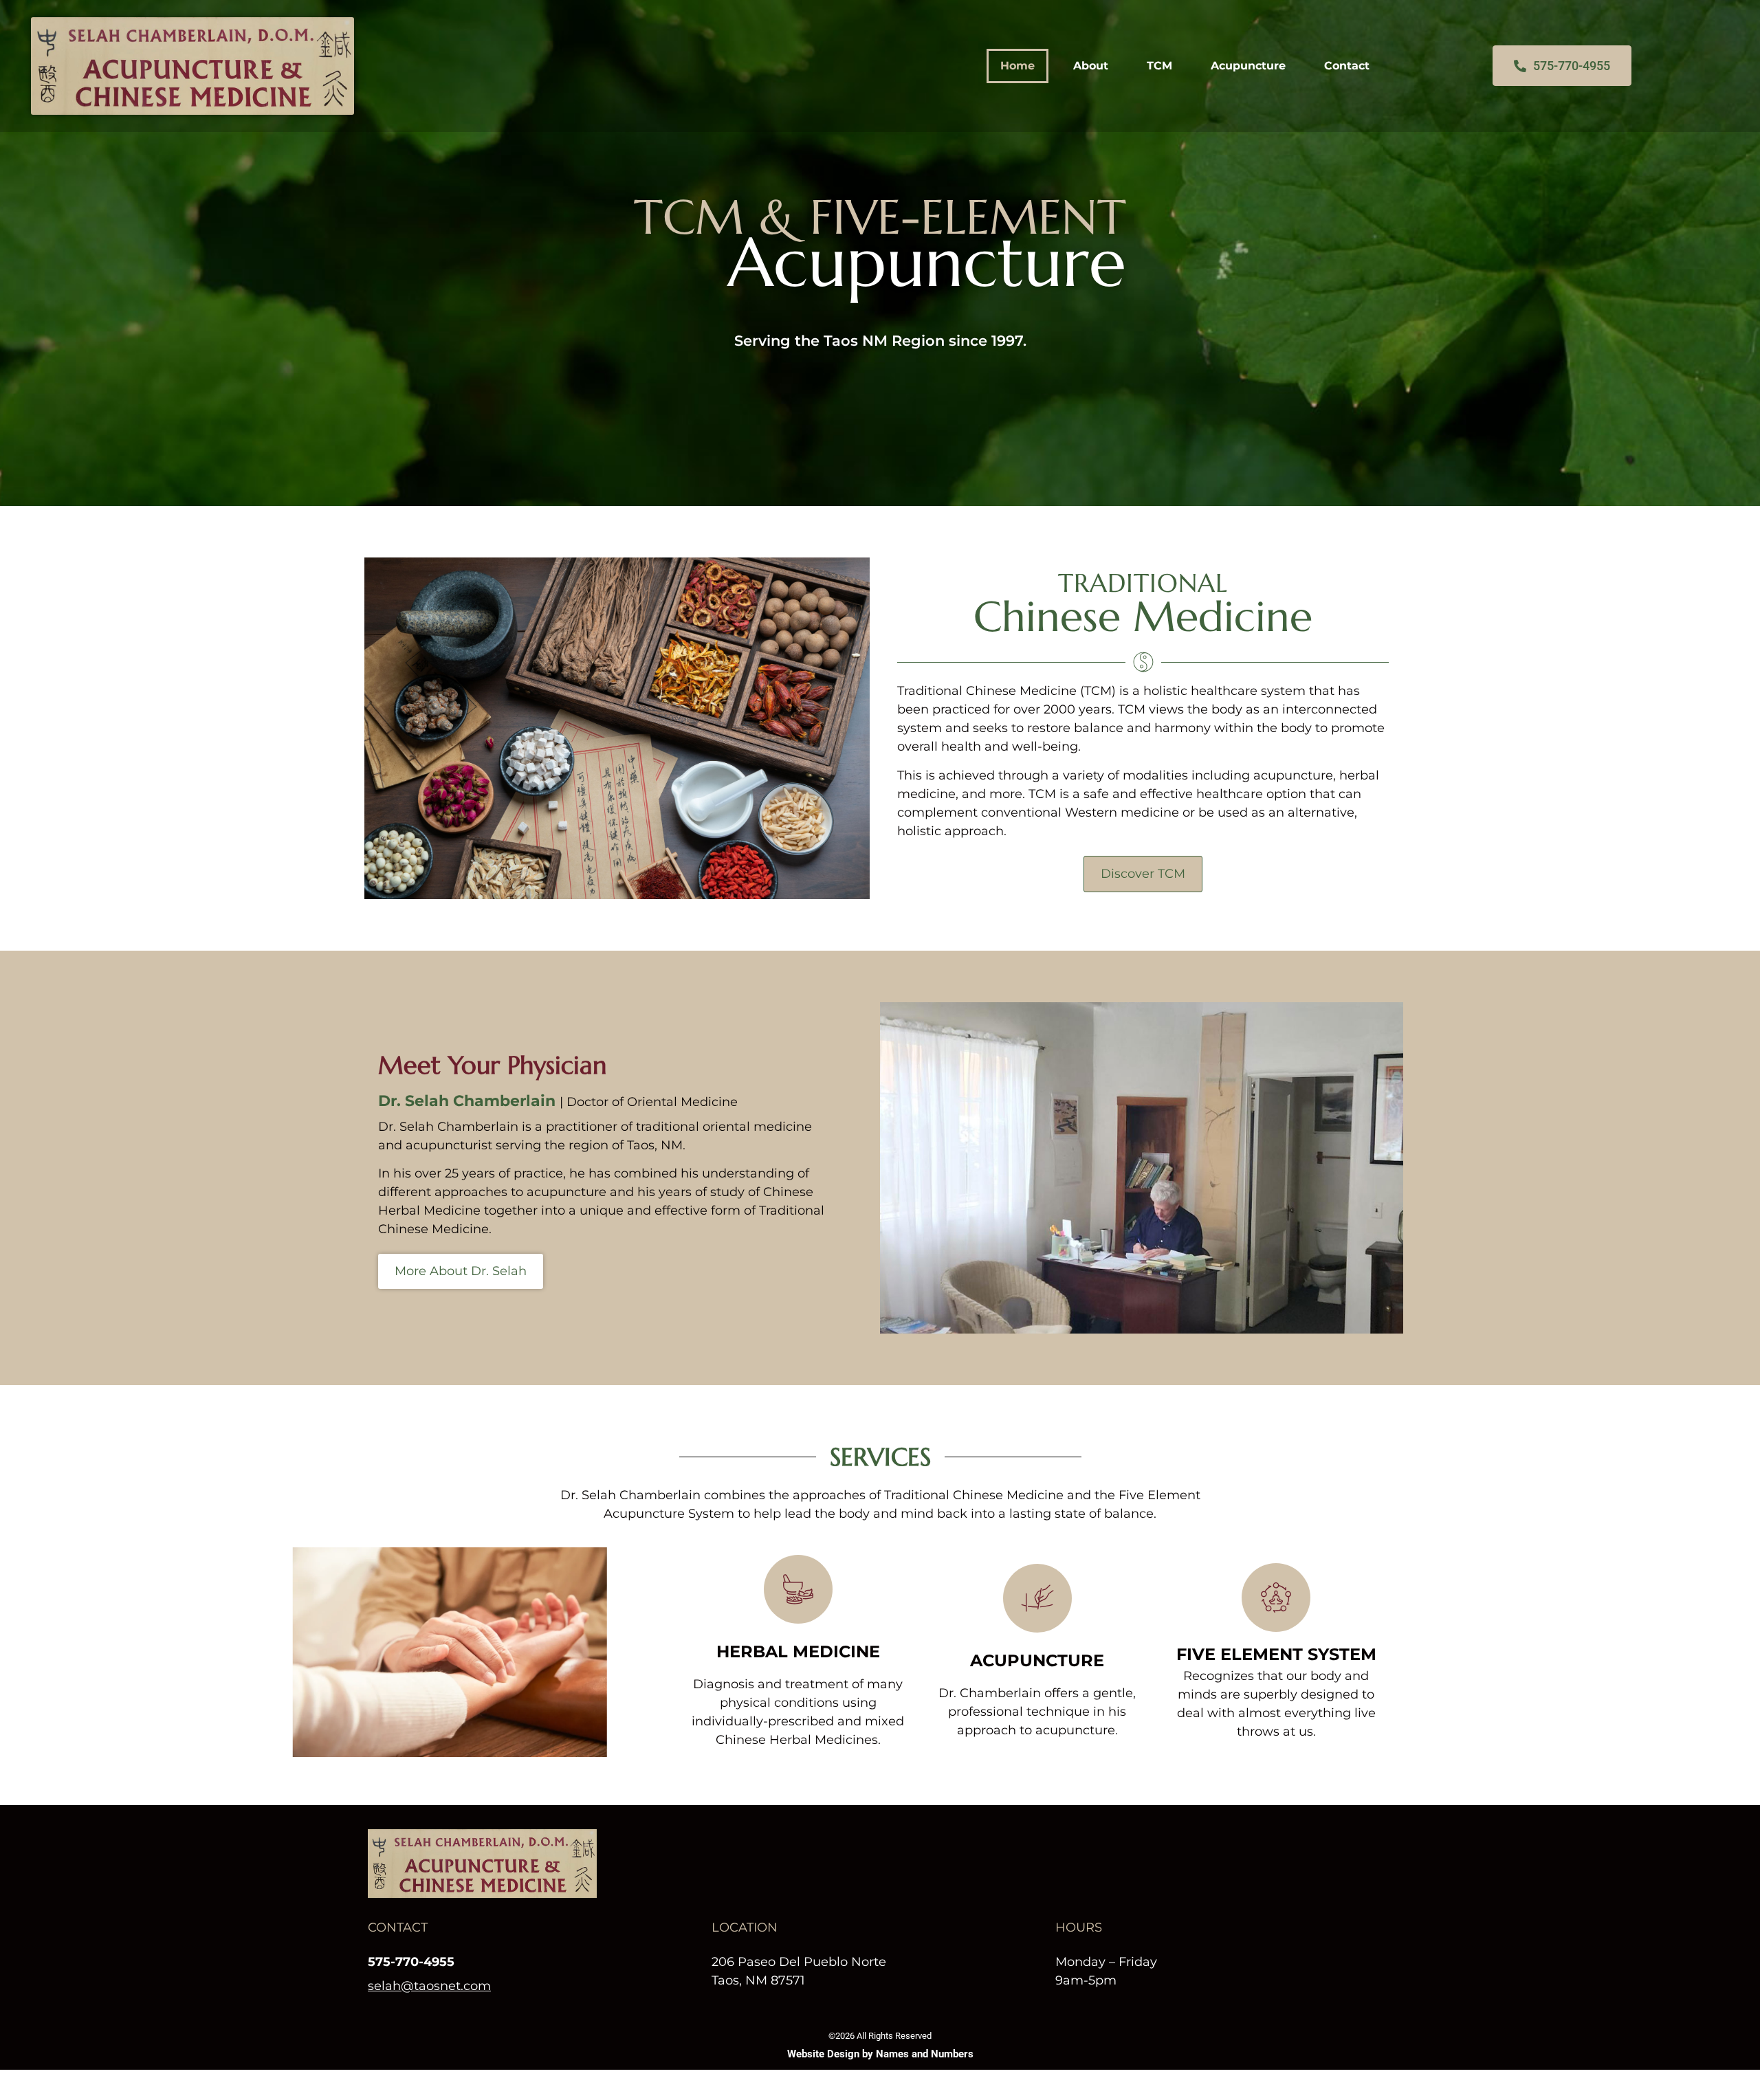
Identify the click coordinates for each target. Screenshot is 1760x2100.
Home (1017, 66)
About (1091, 66)
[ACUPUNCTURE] (1037, 1598)
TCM (1159, 66)
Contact (1347, 66)
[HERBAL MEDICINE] (798, 1589)
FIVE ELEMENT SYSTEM (1276, 1654)
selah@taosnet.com (429, 1986)
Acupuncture (1248, 66)
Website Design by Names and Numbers (880, 2054)
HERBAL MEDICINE (798, 1651)
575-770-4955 (411, 1962)
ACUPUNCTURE (1037, 1660)
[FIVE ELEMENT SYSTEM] (1276, 1598)
